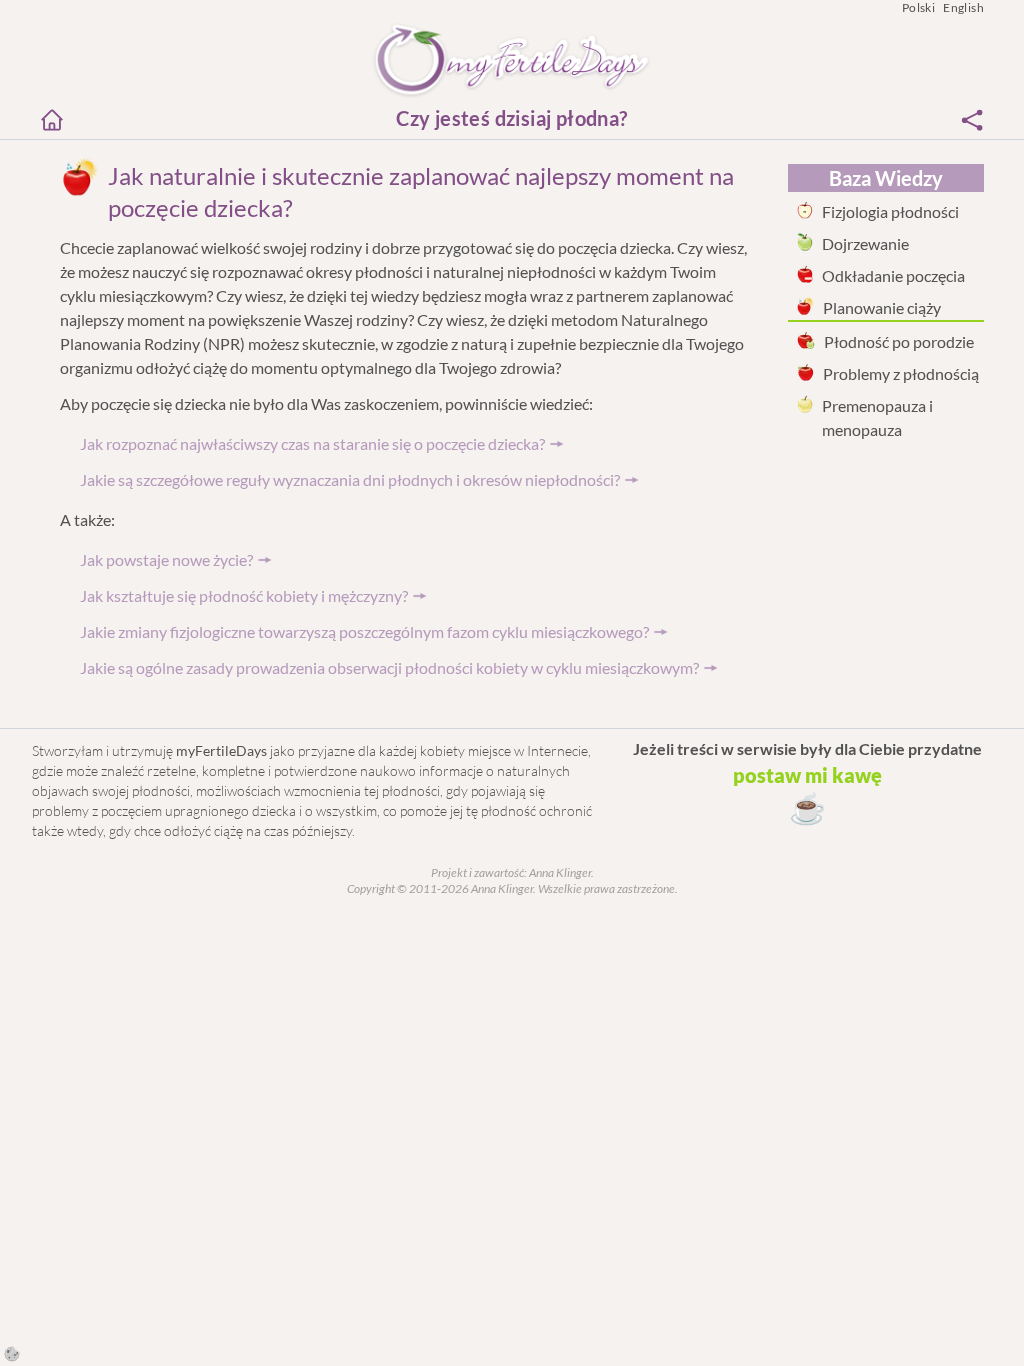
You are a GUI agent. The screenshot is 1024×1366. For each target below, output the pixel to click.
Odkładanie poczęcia (893, 275)
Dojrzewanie (865, 243)
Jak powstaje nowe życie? (166, 559)
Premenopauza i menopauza (877, 417)
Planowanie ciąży (882, 307)
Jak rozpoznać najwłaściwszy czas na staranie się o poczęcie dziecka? (312, 443)
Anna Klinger (559, 872)
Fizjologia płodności (890, 211)
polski (918, 7)
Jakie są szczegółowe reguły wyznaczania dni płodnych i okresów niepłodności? (350, 479)
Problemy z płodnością (901, 373)
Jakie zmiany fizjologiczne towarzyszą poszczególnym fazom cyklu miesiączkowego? (364, 631)
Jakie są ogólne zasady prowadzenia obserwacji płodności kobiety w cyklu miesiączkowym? (389, 667)
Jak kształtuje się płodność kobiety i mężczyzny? (244, 595)
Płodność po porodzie (899, 341)
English (963, 7)
